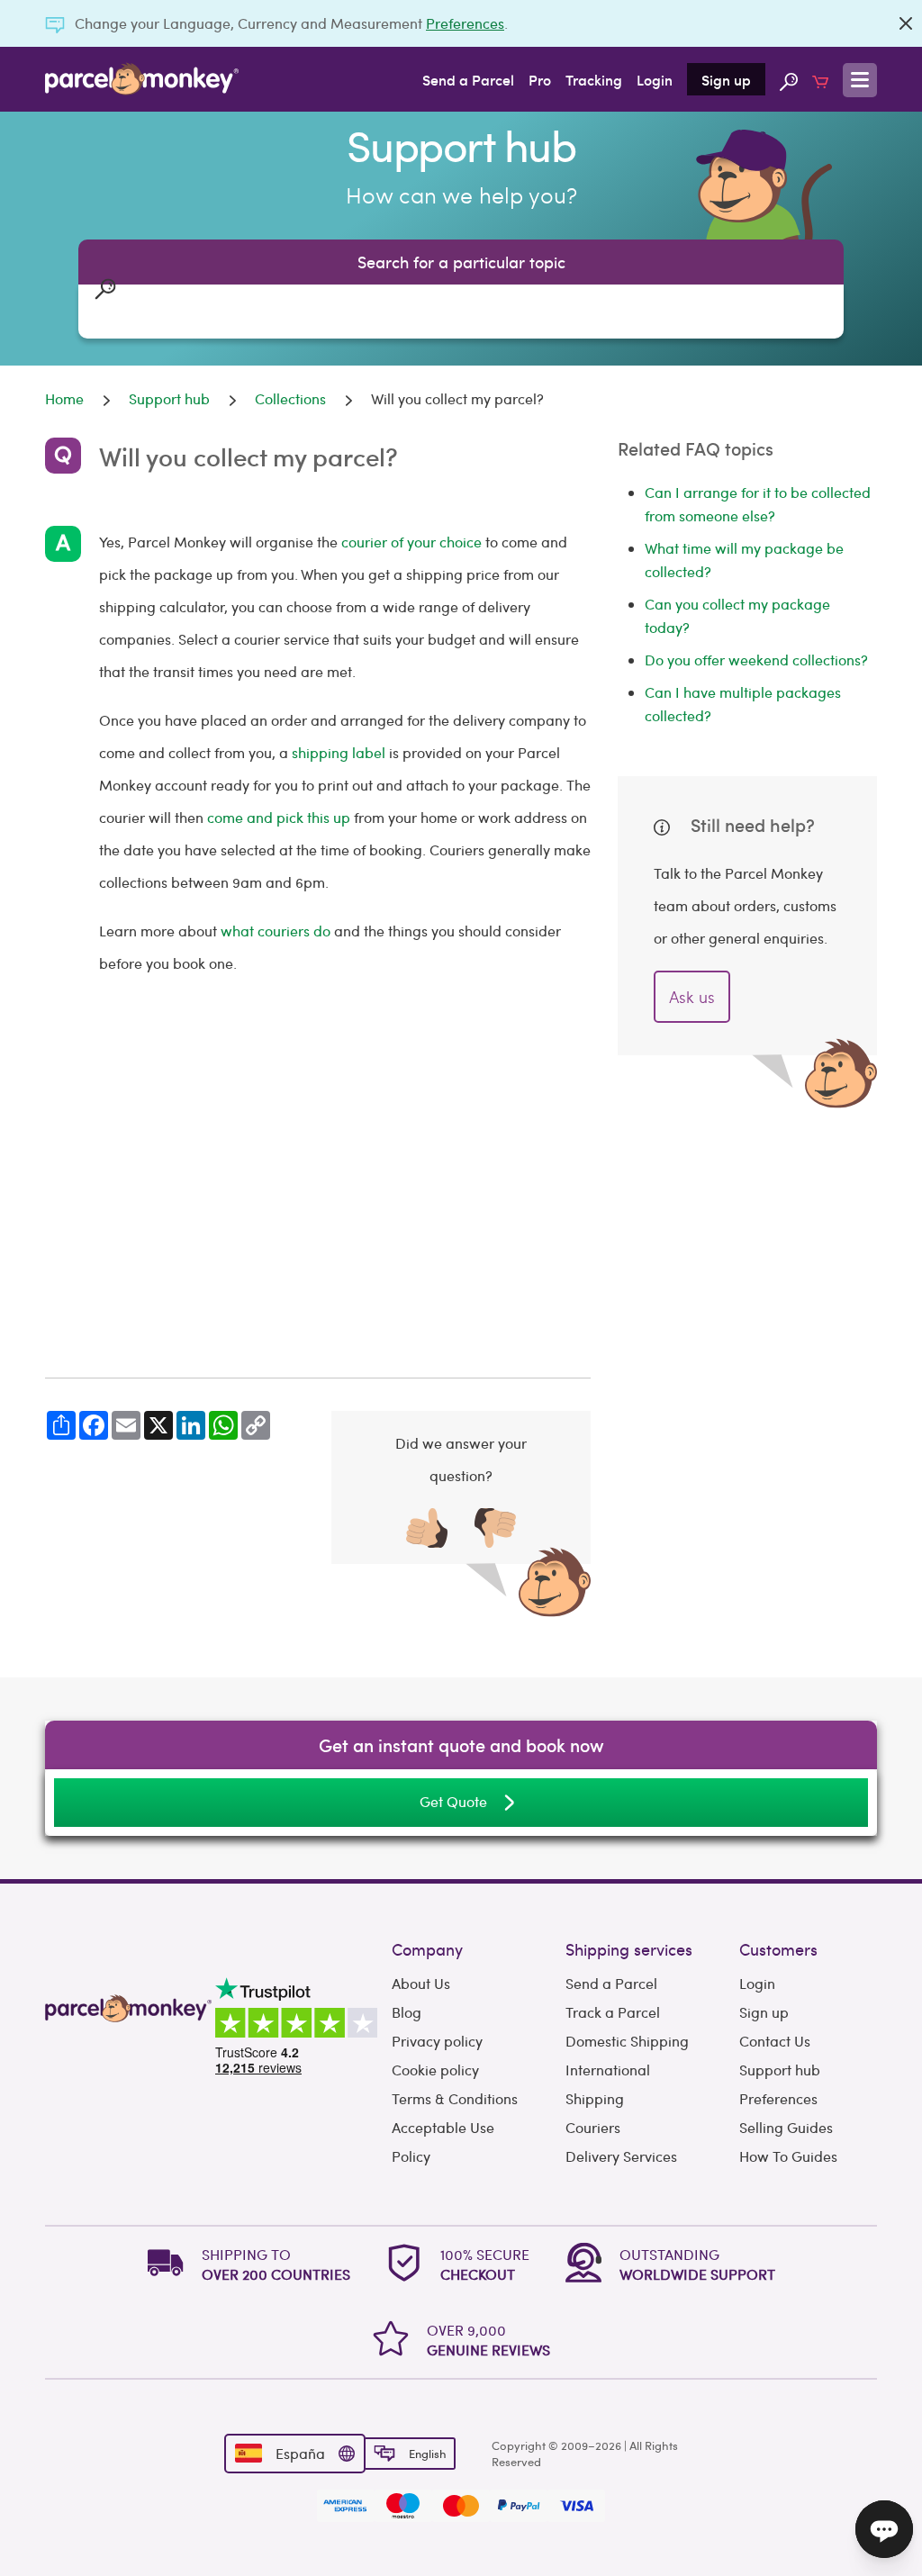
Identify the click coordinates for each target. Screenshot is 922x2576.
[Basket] (820, 79)
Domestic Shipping (627, 2041)
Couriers (593, 2127)
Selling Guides (786, 2127)
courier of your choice (411, 542)
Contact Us (775, 2041)
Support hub (780, 2070)
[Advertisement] (318, 1203)
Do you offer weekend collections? (756, 660)
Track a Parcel (613, 2012)
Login (655, 79)
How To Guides (788, 2156)
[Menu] (860, 80)
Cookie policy (435, 2070)
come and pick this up (279, 817)
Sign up (726, 79)
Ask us (692, 996)
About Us (421, 1983)
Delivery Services (621, 2156)
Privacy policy (437, 2041)
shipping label (339, 752)
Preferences (465, 23)
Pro (540, 79)
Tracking (594, 79)
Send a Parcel (468, 79)
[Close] (906, 23)
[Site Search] (789, 79)
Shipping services (629, 1949)
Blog (407, 2012)
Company (427, 1949)
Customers (778, 1949)
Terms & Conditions (455, 2098)
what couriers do (276, 931)
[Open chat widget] (884, 2529)
